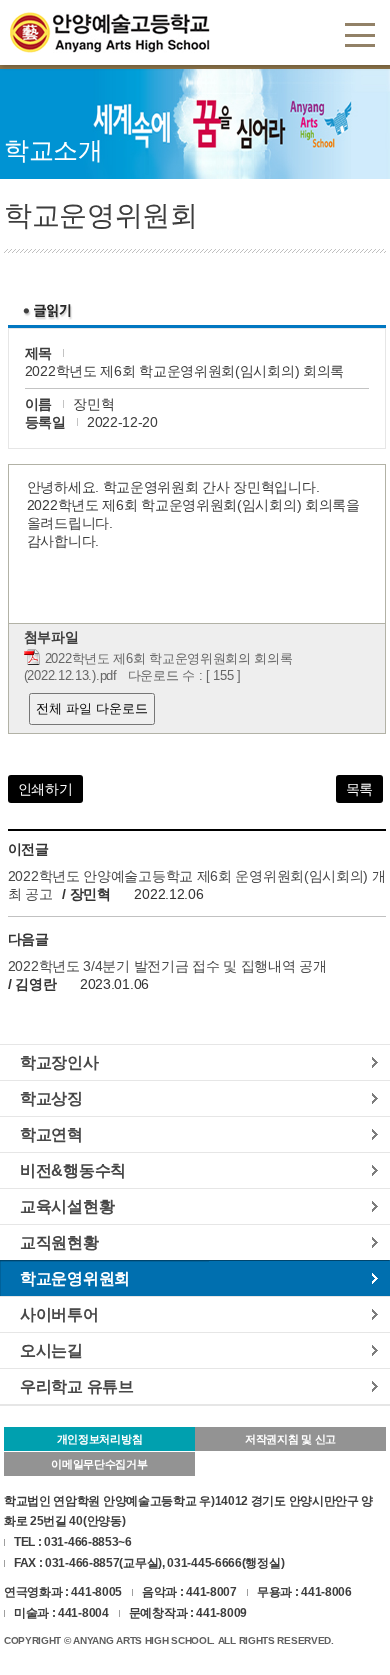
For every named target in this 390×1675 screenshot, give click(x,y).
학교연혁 (51, 1134)
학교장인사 (59, 1062)
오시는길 (51, 1350)
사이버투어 (59, 1314)
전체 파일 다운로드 (92, 708)
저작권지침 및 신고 (290, 1439)
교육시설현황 (67, 1206)
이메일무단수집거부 (99, 1464)
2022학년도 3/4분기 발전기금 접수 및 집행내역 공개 (167, 966)
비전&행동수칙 (73, 1170)
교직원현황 (59, 1242)
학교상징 (51, 1098)
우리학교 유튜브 (77, 1386)
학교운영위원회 (75, 1278)
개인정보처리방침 (100, 1439)
